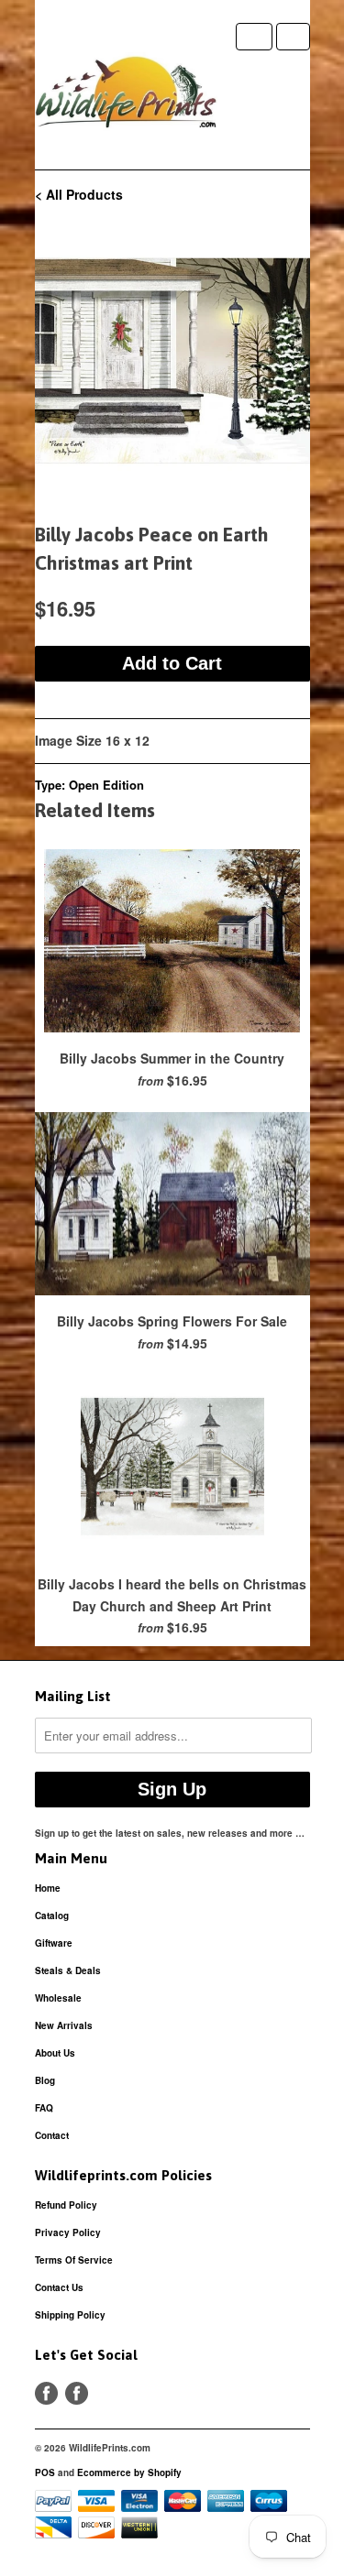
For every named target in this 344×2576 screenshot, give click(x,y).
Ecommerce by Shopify (129, 2472)
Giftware (54, 1943)
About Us (55, 2053)
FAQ (44, 2108)
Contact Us (59, 2287)
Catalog (52, 1916)
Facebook (46, 2393)
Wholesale (58, 1998)
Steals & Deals (68, 1970)
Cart (293, 37)
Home (48, 1888)
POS (45, 2472)
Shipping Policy (70, 2315)
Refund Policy (66, 2205)
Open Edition (106, 785)
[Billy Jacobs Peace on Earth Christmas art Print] (172, 361)
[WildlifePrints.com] (127, 96)
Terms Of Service (74, 2260)
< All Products (79, 194)
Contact (52, 2135)
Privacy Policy (68, 2232)
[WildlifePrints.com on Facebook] (77, 2393)
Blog (45, 2080)
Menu (254, 37)
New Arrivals (64, 2025)
